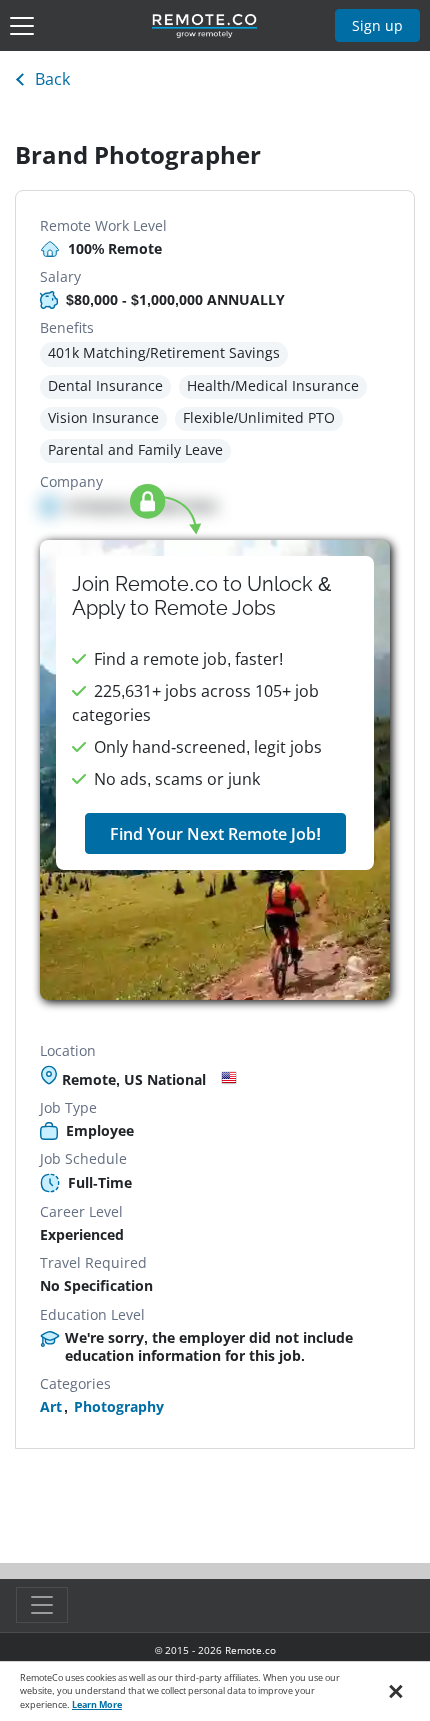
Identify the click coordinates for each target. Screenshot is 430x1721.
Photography (119, 1407)
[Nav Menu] (22, 26)
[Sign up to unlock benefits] (215, 770)
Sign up (377, 25)
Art (51, 1407)
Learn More (97, 1704)
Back (52, 79)
